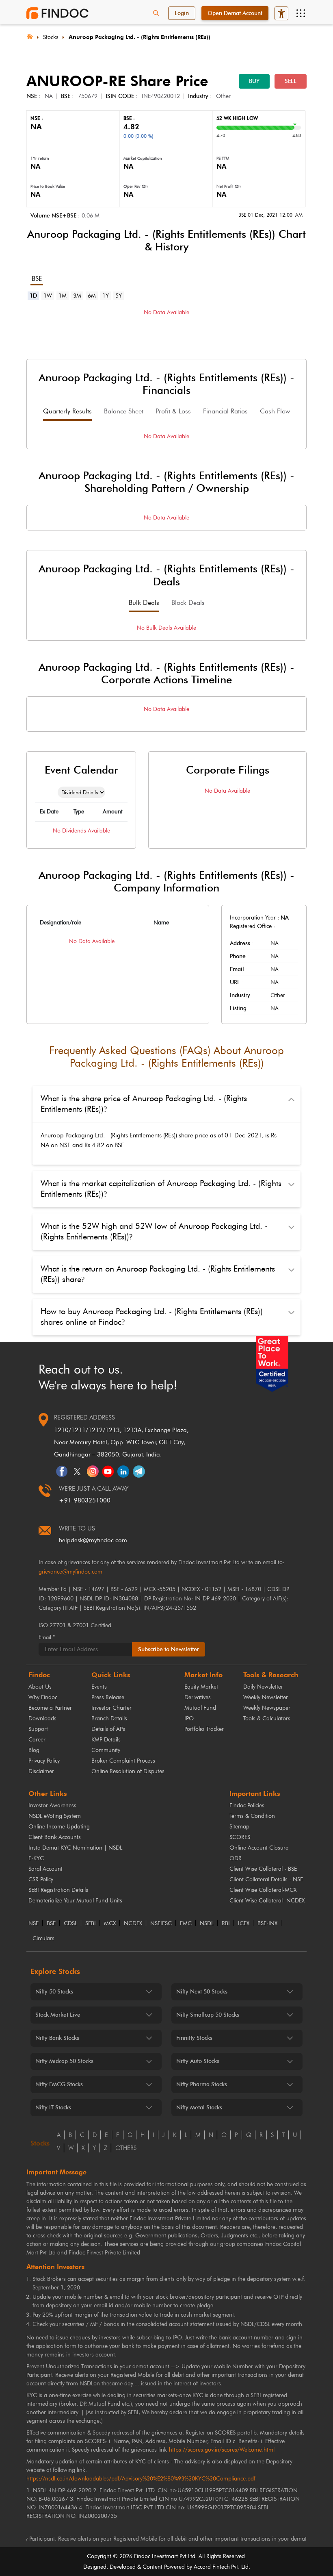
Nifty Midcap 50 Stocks (64, 2061)
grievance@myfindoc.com (70, 1572)
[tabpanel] (166, 325)
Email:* (47, 1637)
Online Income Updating (59, 1827)
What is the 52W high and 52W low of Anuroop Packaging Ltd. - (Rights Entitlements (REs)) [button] (154, 1231)
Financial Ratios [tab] (225, 411)
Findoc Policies (247, 1805)
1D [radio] (33, 296)
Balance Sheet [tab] (124, 411)
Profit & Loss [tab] (173, 411)
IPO (189, 1718)
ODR (236, 1858)
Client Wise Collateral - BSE (263, 1869)
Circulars (43, 1939)
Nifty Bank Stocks (57, 2038)
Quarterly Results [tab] (67, 411)
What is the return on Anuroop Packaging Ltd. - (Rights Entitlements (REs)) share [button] (158, 1274)
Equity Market (201, 1687)
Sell (291, 81)
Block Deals (188, 603)
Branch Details (109, 1718)
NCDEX (133, 1924)
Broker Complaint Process (123, 1761)
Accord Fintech (212, 2567)
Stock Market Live (58, 2015)
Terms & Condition (252, 1816)
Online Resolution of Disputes (128, 1771)
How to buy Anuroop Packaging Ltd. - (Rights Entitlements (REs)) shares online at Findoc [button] (152, 1317)
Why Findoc (43, 1697)
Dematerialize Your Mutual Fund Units (75, 1901)
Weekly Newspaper (267, 1708)
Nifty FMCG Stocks (59, 2084)
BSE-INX (267, 1924)
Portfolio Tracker (204, 1729)
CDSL (70, 1924)
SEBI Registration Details (58, 1890)
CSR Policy (41, 1879)
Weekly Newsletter (266, 1697)
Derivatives (198, 1697)
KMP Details (106, 1740)
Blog (34, 1750)
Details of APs (108, 1729)
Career (37, 1740)
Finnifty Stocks (194, 2038)
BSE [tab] (37, 279)
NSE (34, 1924)
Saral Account (45, 1869)
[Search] (156, 13)
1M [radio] (63, 296)
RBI (226, 1924)
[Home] (30, 36)
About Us (40, 1687)
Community (106, 1750)
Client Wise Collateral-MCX (263, 1890)
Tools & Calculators (267, 1718)
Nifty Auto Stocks (198, 2061)
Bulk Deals (144, 603)
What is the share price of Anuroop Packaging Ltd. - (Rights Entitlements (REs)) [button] (144, 1104)
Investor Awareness (52, 1805)
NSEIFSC (161, 1924)
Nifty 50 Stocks (54, 1992)
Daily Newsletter (263, 1687)
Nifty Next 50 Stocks (202, 1992)
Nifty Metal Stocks (199, 2108)
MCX (110, 1924)
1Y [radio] (106, 296)
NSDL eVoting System (55, 1816)
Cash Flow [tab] (275, 411)
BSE (51, 1924)
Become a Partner (50, 1708)
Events (99, 1687)
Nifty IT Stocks (53, 2108)
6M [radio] (92, 296)
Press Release (108, 1697)
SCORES (240, 1837)
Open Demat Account (235, 13)
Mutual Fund (200, 1708)
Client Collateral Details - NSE (266, 1879)
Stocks (51, 37)
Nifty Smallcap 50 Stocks (208, 2015)
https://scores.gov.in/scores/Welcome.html (222, 2450)
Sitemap (239, 1827)
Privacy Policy (44, 1761)
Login (182, 13)
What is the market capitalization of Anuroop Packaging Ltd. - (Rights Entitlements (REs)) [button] (161, 1189)
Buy (254, 81)
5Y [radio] (119, 296)
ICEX (244, 1924)
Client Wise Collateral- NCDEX (267, 1901)
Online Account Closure (259, 1848)
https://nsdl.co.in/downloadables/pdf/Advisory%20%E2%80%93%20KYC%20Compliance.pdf (141, 2479)
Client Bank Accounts (55, 1837)
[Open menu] (301, 13)
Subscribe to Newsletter (169, 1649)
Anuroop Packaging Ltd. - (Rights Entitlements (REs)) (139, 37)
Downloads (42, 1718)
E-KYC (36, 1858)
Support (38, 1729)
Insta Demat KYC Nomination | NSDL (75, 1848)
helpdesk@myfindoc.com (93, 1540)
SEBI (91, 1924)
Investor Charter (111, 1708)
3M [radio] (77, 296)
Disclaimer (41, 1771)
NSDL (207, 1924)
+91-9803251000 (85, 1500)
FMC (186, 1924)
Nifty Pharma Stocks (202, 2084)
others (126, 2148)
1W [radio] (48, 296)
